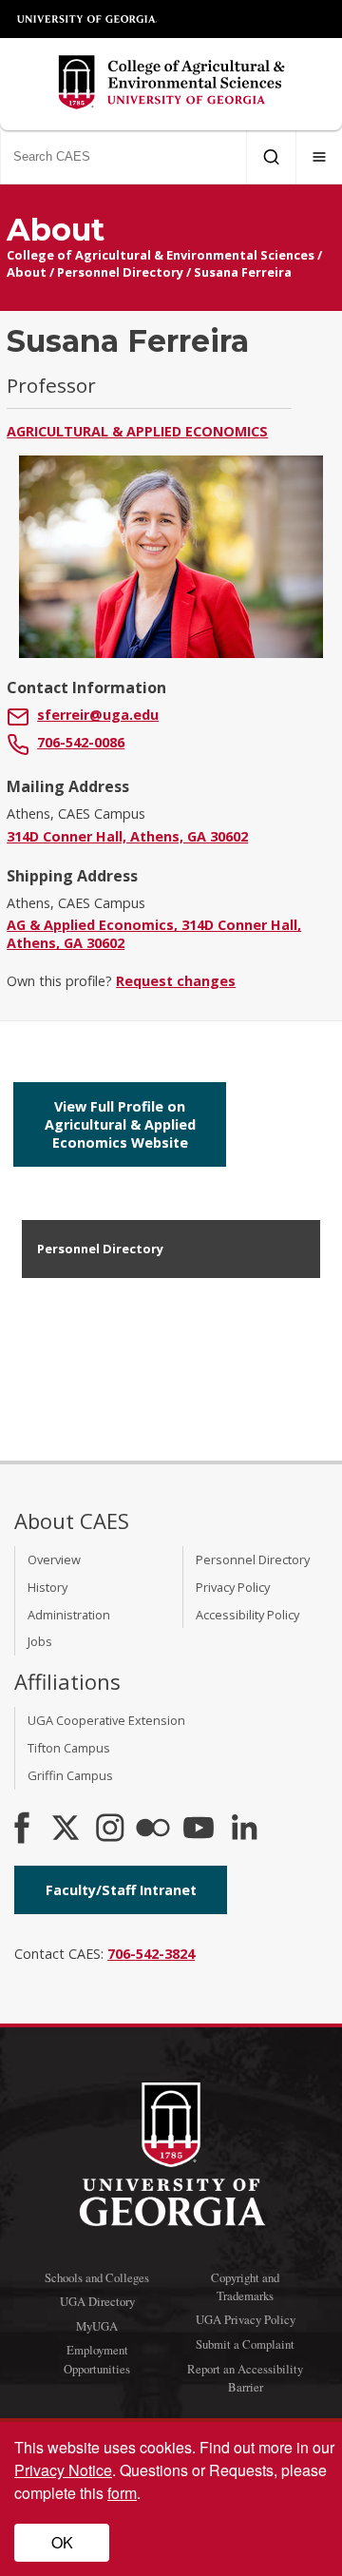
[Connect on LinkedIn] (244, 1830)
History (47, 1587)
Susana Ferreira (243, 272)
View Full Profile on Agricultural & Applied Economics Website (120, 1124)
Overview (54, 1559)
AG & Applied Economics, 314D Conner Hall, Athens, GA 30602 (154, 934)
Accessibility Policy (247, 1615)
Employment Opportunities (97, 2359)
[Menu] (319, 157)
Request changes (176, 981)
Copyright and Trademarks (245, 2286)
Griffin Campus (70, 1775)
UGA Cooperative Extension (106, 1720)
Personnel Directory (120, 272)
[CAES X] (67, 1830)
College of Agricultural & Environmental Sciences (161, 255)
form (122, 2493)
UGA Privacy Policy (246, 2319)
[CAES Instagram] (110, 1830)
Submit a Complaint (245, 2344)
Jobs (40, 1641)
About (27, 272)
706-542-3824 (151, 1954)
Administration (69, 1615)
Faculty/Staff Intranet (121, 1890)
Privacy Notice (63, 2470)
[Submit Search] (271, 157)
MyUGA (97, 2326)
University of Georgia (87, 19)
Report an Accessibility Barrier (245, 2378)
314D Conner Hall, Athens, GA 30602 (127, 836)
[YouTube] (199, 1830)
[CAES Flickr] (153, 1830)
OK (62, 2542)
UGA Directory (97, 2301)
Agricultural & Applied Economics (137, 431)
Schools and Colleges (97, 2277)
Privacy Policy (233, 1587)
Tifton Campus (69, 1748)
